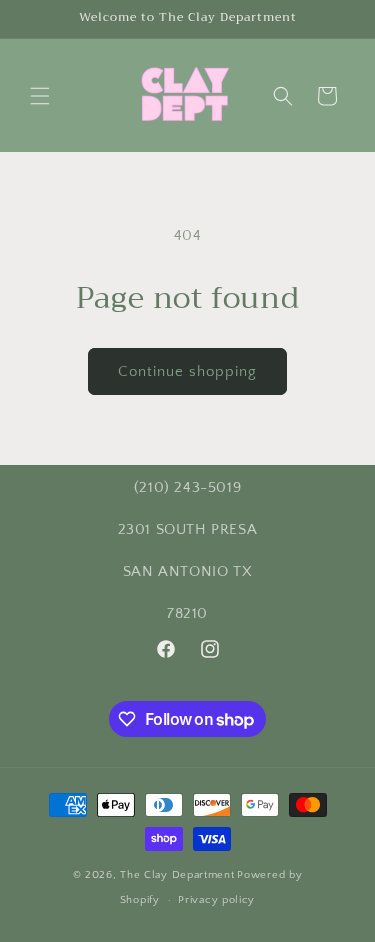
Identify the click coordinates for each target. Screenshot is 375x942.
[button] (40, 96)
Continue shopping (187, 371)
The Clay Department (177, 875)
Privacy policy (216, 900)
